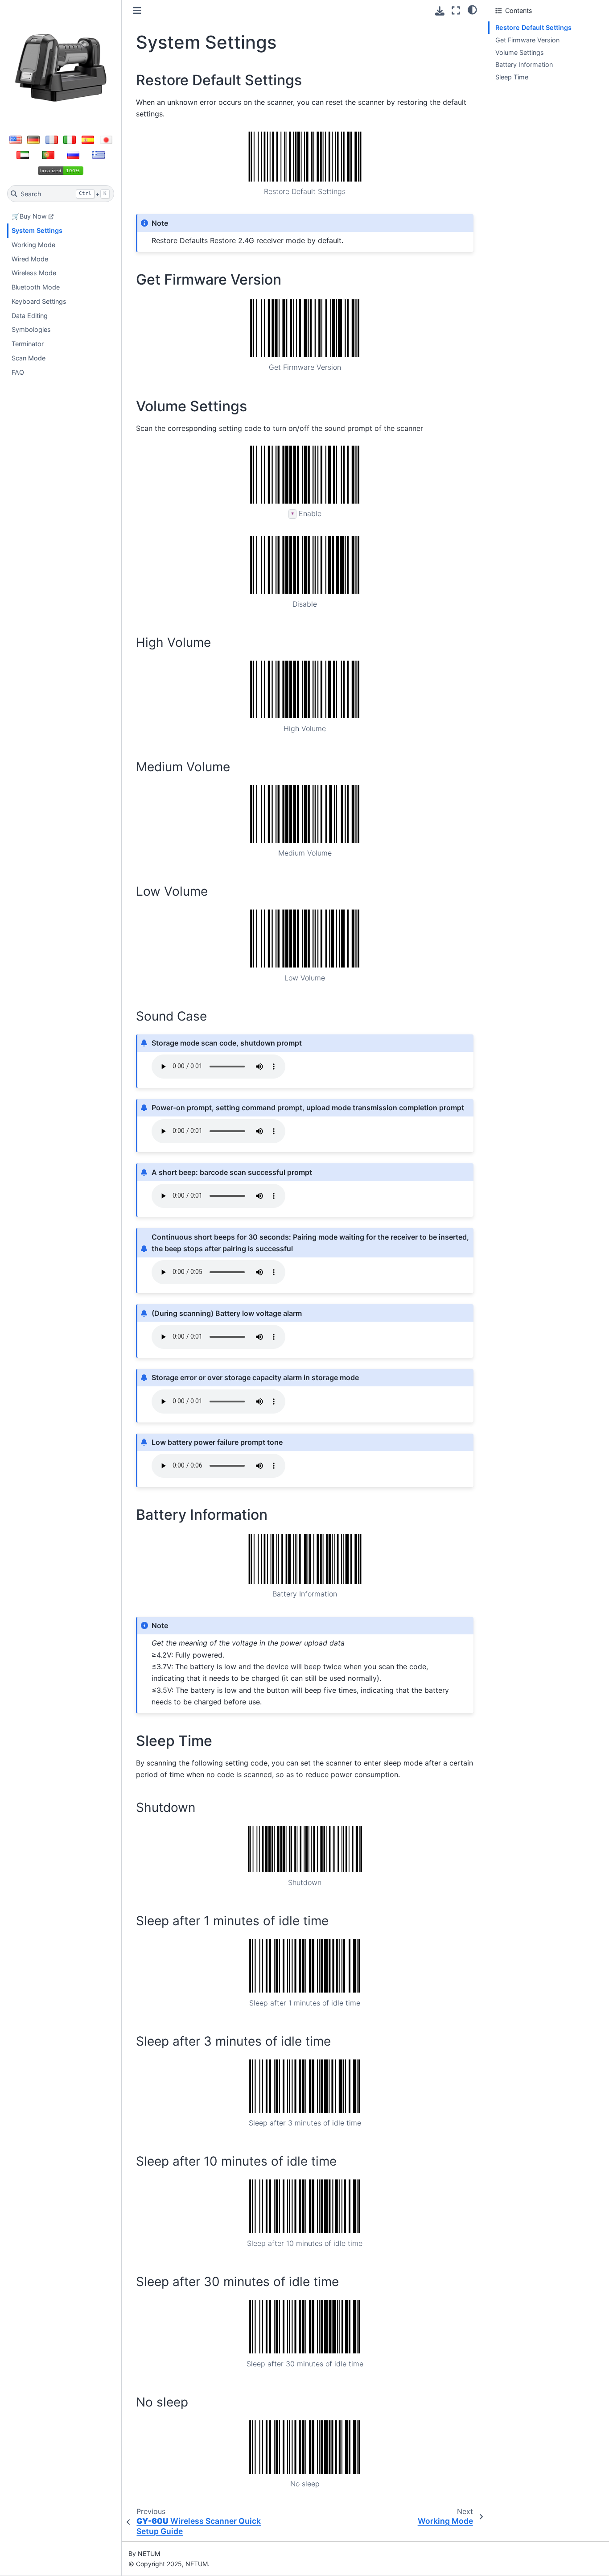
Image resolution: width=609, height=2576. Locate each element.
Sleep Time (512, 77)
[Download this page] (440, 11)
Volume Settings (520, 52)
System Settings (37, 230)
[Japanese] (106, 140)
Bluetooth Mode (36, 287)
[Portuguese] (48, 155)
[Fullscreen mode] (456, 10)
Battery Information (524, 64)
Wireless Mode (34, 273)
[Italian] (70, 140)
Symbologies (31, 329)
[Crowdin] (61, 170)
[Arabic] (23, 155)
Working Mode (33, 245)
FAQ (18, 372)
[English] (16, 140)
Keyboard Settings (39, 301)
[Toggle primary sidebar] (137, 10)
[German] (33, 140)
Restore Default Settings (533, 27)
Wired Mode (30, 259)
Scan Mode (29, 358)
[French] (52, 140)
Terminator (28, 344)
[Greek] (99, 155)
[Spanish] (88, 140)
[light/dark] (472, 9)
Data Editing (30, 316)
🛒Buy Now (29, 216)
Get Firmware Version (527, 40)
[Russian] (74, 155)
